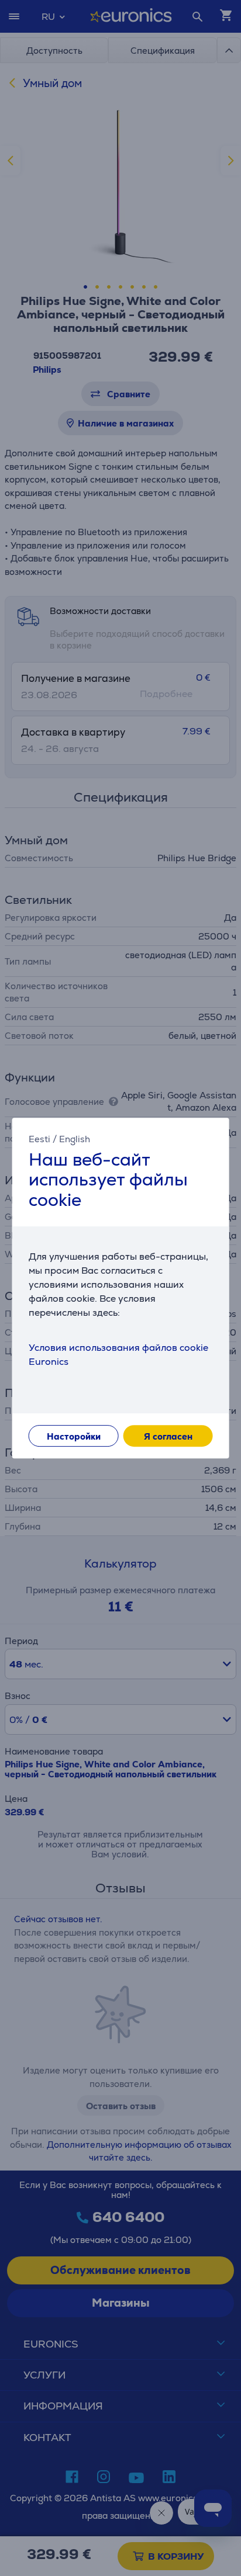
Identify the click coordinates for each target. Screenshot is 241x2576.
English (75, 1139)
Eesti (39, 1139)
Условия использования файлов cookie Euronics (118, 1355)
